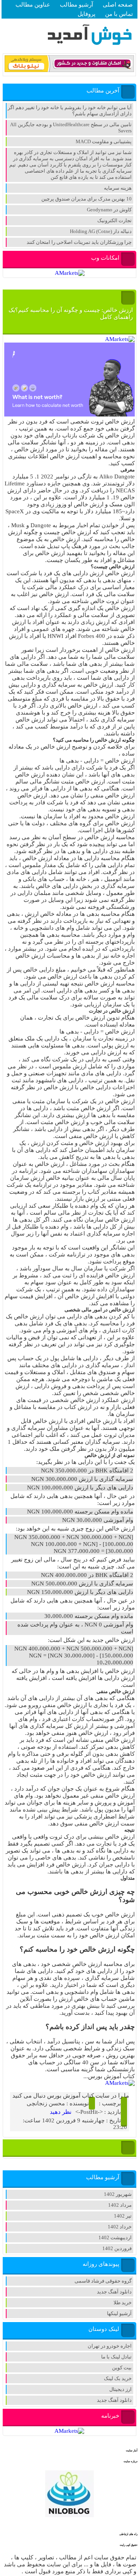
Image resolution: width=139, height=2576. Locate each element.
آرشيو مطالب (76, 5)
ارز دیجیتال (120, 2389)
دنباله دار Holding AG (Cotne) (101, 231)
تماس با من (119, 14)
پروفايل (86, 14)
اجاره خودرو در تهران (110, 2346)
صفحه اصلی (118, 5)
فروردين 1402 (117, 2248)
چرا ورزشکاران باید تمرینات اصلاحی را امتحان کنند (79, 242)
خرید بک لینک (118, 2378)
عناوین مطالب (33, 5)
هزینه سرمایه (118, 188)
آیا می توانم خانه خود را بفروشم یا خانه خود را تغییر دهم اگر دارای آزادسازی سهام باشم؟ (70, 111)
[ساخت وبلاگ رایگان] (69, 71)
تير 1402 (123, 2216)
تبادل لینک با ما (116, 2357)
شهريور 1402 (118, 2194)
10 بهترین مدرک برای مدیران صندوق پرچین (86, 199)
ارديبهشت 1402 (115, 2238)
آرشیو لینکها (119, 2313)
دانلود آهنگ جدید (114, 2292)
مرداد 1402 (120, 2205)
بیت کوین (122, 2368)
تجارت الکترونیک (114, 220)
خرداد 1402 (120, 2227)
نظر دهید (61, 2112)
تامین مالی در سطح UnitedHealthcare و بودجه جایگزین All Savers (71, 128)
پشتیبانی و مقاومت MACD (104, 141)
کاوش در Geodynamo (109, 210)
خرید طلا (123, 2303)
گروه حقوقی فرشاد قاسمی (103, 2281)
